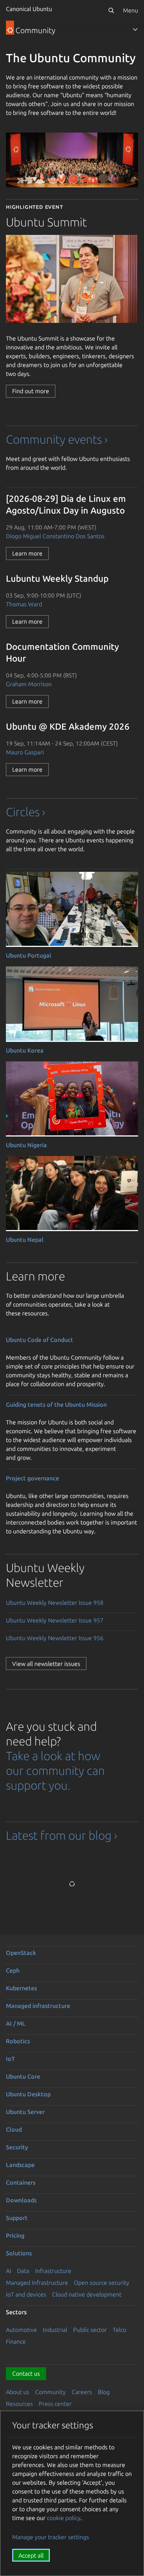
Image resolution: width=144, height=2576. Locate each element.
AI (8, 2271)
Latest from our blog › (61, 1835)
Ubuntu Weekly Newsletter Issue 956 (55, 1638)
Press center (55, 2404)
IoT (10, 2059)
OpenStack (21, 1953)
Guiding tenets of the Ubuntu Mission (56, 1405)
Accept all (31, 2555)
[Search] (111, 10)
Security (17, 2147)
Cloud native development (87, 2294)
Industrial (55, 2330)
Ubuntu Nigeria (26, 1145)
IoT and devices (26, 2294)
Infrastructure (53, 2271)
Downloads (21, 2200)
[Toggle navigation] (135, 29)
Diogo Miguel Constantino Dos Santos (55, 536)
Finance (16, 2341)
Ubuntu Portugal (29, 955)
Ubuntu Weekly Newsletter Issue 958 (55, 1603)
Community (50, 2392)
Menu (131, 10)
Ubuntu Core (23, 2076)
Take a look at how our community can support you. (55, 1770)
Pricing (15, 2235)
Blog (104, 2392)
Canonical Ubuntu (29, 9)
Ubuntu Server (25, 2112)
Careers (82, 2392)
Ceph (13, 1970)
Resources (19, 2404)
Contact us (26, 2374)
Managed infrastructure (38, 2006)
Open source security (102, 2283)
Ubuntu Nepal (25, 1240)
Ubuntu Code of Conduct (40, 1340)
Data (23, 2271)
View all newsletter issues (46, 1664)
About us (18, 2392)
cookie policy (64, 2518)
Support (17, 2218)
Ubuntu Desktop (28, 2094)
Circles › (25, 812)
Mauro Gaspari (25, 752)
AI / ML (16, 2023)
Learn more (27, 553)
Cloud (14, 2129)
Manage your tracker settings (51, 2537)
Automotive (21, 2330)
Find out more (31, 391)
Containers (21, 2182)
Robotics (18, 2041)
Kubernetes (21, 1988)
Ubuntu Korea (25, 1050)
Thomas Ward (24, 604)
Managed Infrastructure (37, 2283)
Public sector (90, 2330)
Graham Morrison (29, 684)
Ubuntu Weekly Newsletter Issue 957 (55, 1620)
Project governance (32, 1478)
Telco (119, 2330)
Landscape (20, 2165)
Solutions (19, 2253)
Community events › (57, 439)
